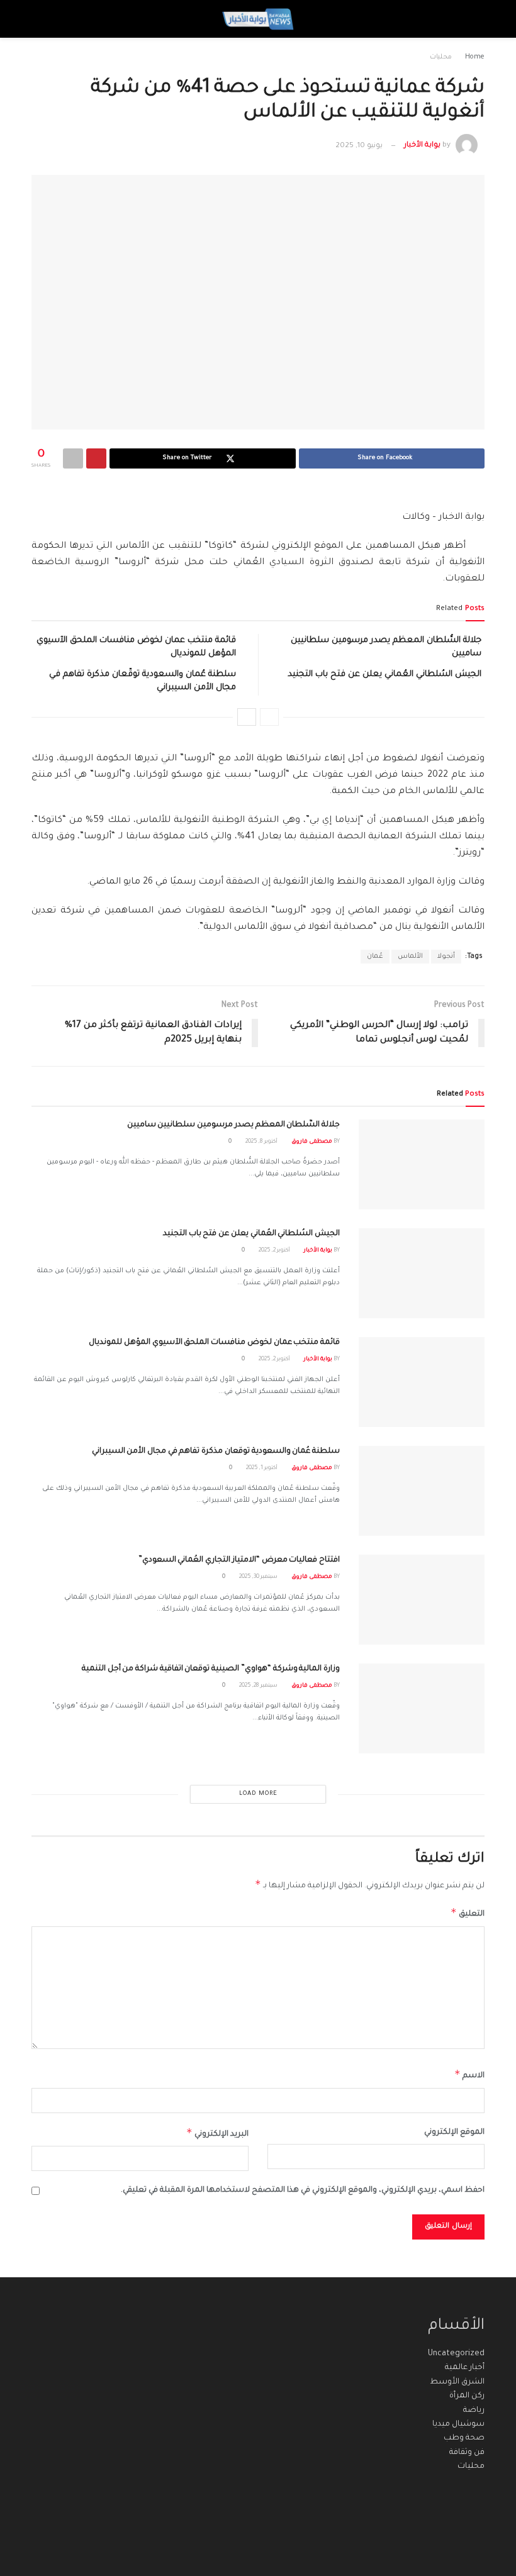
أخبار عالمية (465, 2368)
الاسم (469, 2074)
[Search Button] (43, 19)
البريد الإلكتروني (217, 2133)
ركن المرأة (467, 2396)
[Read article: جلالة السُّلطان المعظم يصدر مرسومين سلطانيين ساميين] (422, 1164)
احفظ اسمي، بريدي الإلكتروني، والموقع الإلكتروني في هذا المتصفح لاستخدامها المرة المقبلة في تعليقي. (303, 2190)
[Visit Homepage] (258, 19)
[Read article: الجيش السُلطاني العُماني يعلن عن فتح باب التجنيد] (422, 1273)
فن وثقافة (467, 2453)
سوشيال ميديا (458, 2424)
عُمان (375, 957)
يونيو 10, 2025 (359, 146)
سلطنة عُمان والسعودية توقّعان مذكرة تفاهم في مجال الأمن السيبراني (216, 1452)
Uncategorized (456, 2354)
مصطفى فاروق (312, 1142)
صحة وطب (464, 2438)
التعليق (468, 1913)
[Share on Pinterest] (96, 458)
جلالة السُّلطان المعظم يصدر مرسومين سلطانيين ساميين (233, 1125)
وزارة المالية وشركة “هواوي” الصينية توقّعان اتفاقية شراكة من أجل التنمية (211, 1669)
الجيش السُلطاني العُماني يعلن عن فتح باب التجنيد (384, 675)
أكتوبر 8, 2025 (262, 1142)
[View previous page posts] (269, 717)
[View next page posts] (247, 717)
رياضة (474, 2411)
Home (475, 57)
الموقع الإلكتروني (454, 2133)
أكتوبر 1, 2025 (262, 1468)
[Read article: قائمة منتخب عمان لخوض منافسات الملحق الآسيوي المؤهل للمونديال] (422, 1382)
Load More (258, 1794)
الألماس (410, 957)
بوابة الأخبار (422, 146)
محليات (441, 57)
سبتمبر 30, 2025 (259, 1577)
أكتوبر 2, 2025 (275, 1251)
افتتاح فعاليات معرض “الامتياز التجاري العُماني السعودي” (239, 1560)
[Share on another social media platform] (73, 458)
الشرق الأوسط (457, 2382)
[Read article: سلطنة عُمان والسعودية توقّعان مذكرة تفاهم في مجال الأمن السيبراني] (422, 1491)
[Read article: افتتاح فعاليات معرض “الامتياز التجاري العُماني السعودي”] (422, 1600)
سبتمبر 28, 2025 (259, 1686)
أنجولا (446, 957)
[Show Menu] (473, 19)
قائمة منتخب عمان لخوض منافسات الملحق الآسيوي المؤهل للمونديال (214, 1343)
